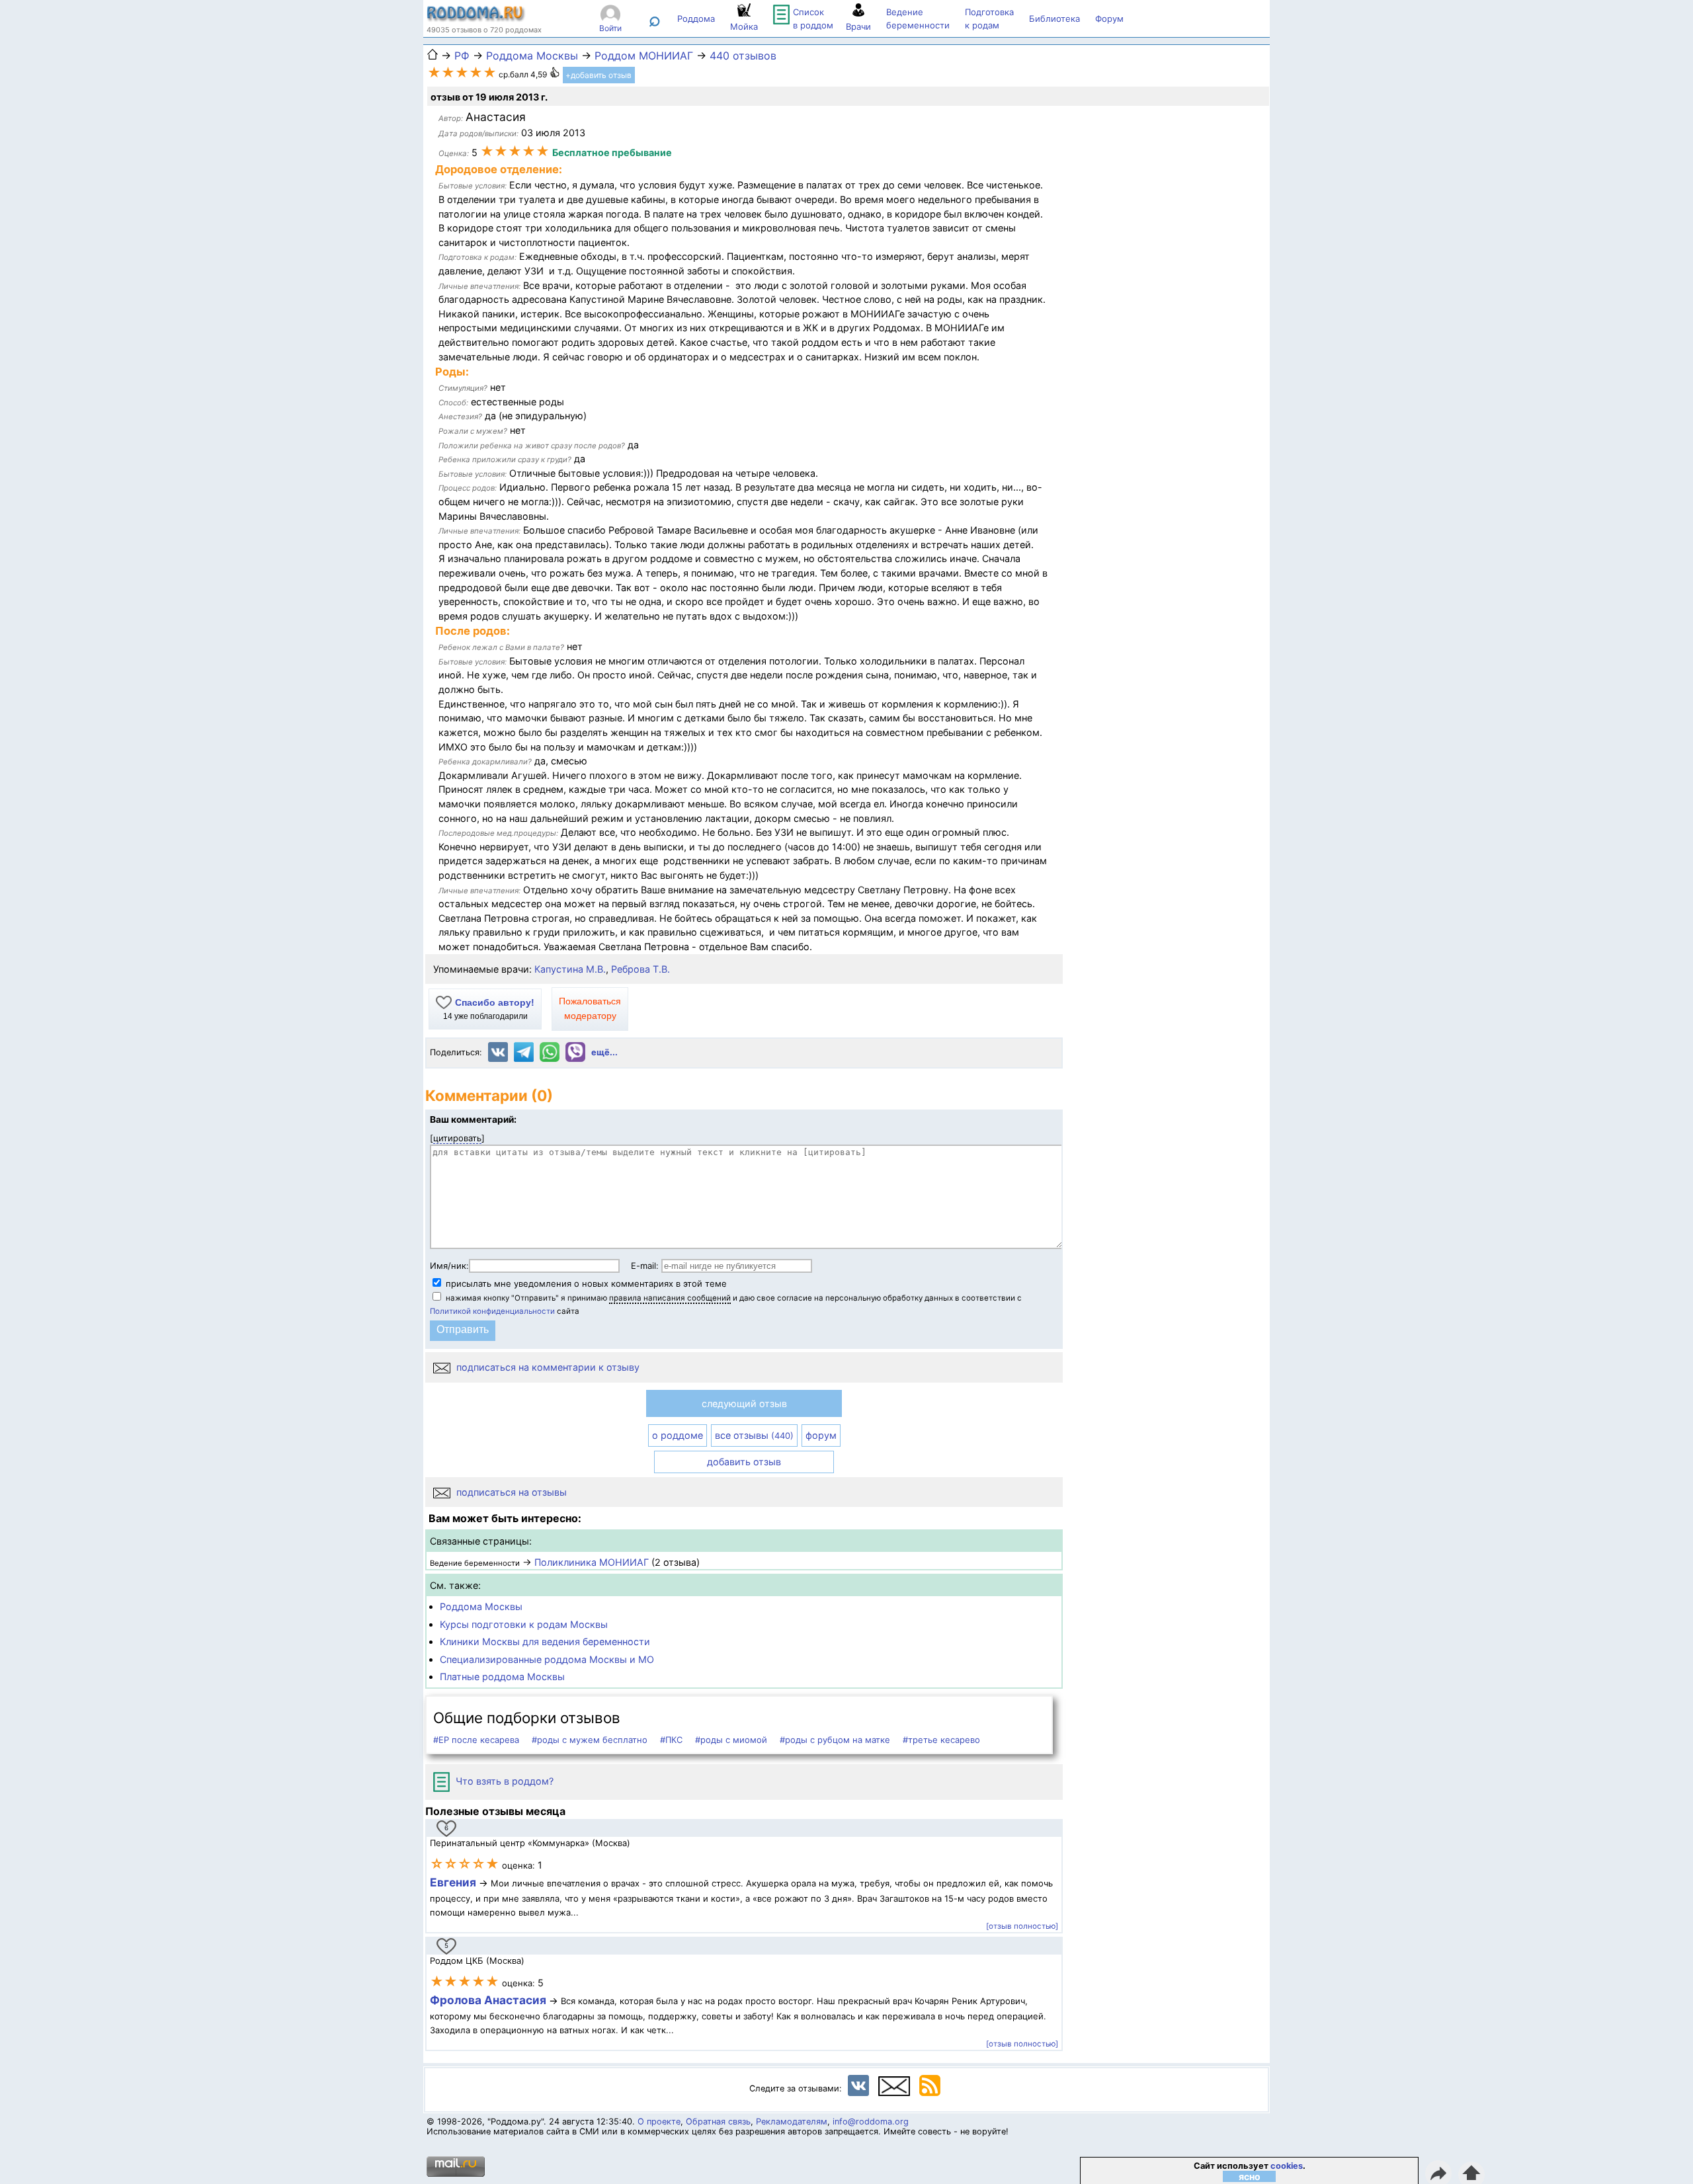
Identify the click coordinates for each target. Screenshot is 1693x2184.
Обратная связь (718, 2122)
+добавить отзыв (599, 75)
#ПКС (671, 1740)
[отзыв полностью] (1022, 1926)
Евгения (453, 1882)
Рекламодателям (792, 2122)
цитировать (457, 1138)
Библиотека (1054, 19)
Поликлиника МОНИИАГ (592, 1562)
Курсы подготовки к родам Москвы (524, 1624)
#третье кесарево (941, 1740)
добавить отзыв (744, 1462)
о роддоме (678, 1435)
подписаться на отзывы (510, 1492)
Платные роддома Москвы (502, 1677)
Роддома (696, 19)
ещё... (604, 1052)
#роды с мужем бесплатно (590, 1740)
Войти (610, 28)
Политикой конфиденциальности (492, 1311)
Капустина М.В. (570, 969)
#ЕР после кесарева (476, 1740)
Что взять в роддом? (503, 1781)
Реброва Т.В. (640, 969)
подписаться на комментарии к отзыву (547, 1367)
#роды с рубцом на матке (835, 1740)
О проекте (659, 2122)
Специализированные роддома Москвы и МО (547, 1659)
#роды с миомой (731, 1740)
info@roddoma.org (871, 2122)
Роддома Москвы (481, 1606)
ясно (1250, 2176)
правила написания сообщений (670, 1298)
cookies (1287, 2166)
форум (821, 1435)
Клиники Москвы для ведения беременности (545, 1641)
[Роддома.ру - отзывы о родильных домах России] (476, 19)
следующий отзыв (744, 1403)
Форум (1109, 19)
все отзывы (754, 1435)
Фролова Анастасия (489, 2000)
